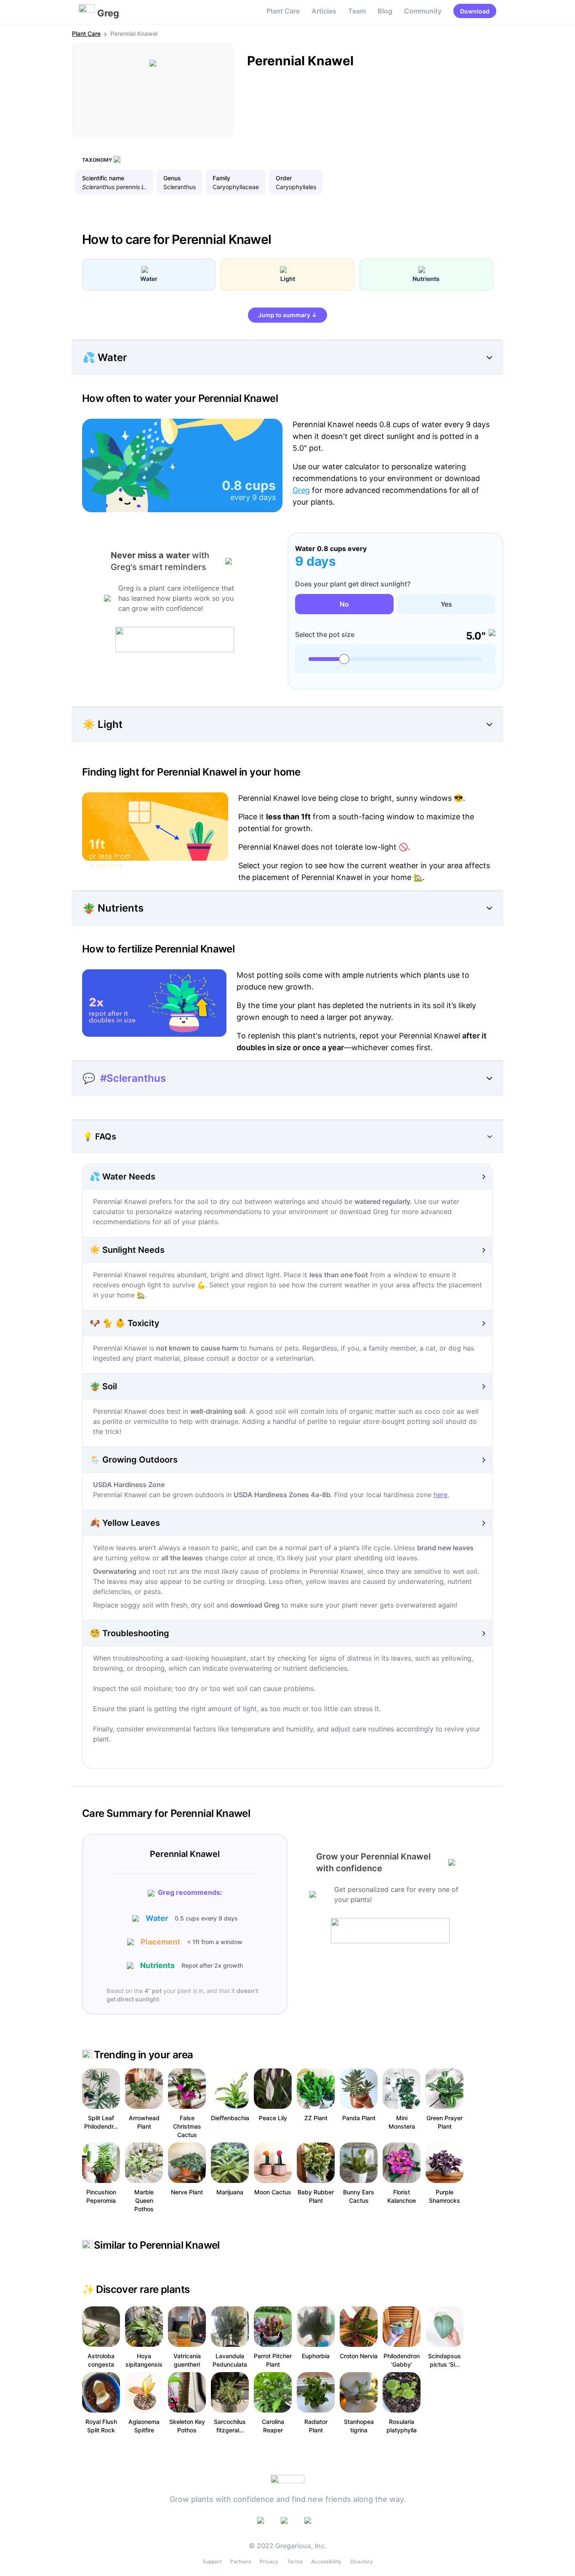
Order (284, 178)
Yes (446, 604)
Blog (385, 11)
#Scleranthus (133, 1078)
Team (357, 11)
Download (475, 11)
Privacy (269, 2561)
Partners (241, 2561)
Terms (295, 2561)
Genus (172, 178)
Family (221, 178)
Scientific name (103, 178)
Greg (301, 490)
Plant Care (283, 11)
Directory (362, 2561)
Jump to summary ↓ (287, 315)
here (441, 1495)
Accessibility (326, 2561)
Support (212, 2561)
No (344, 604)
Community (423, 11)
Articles (324, 11)
